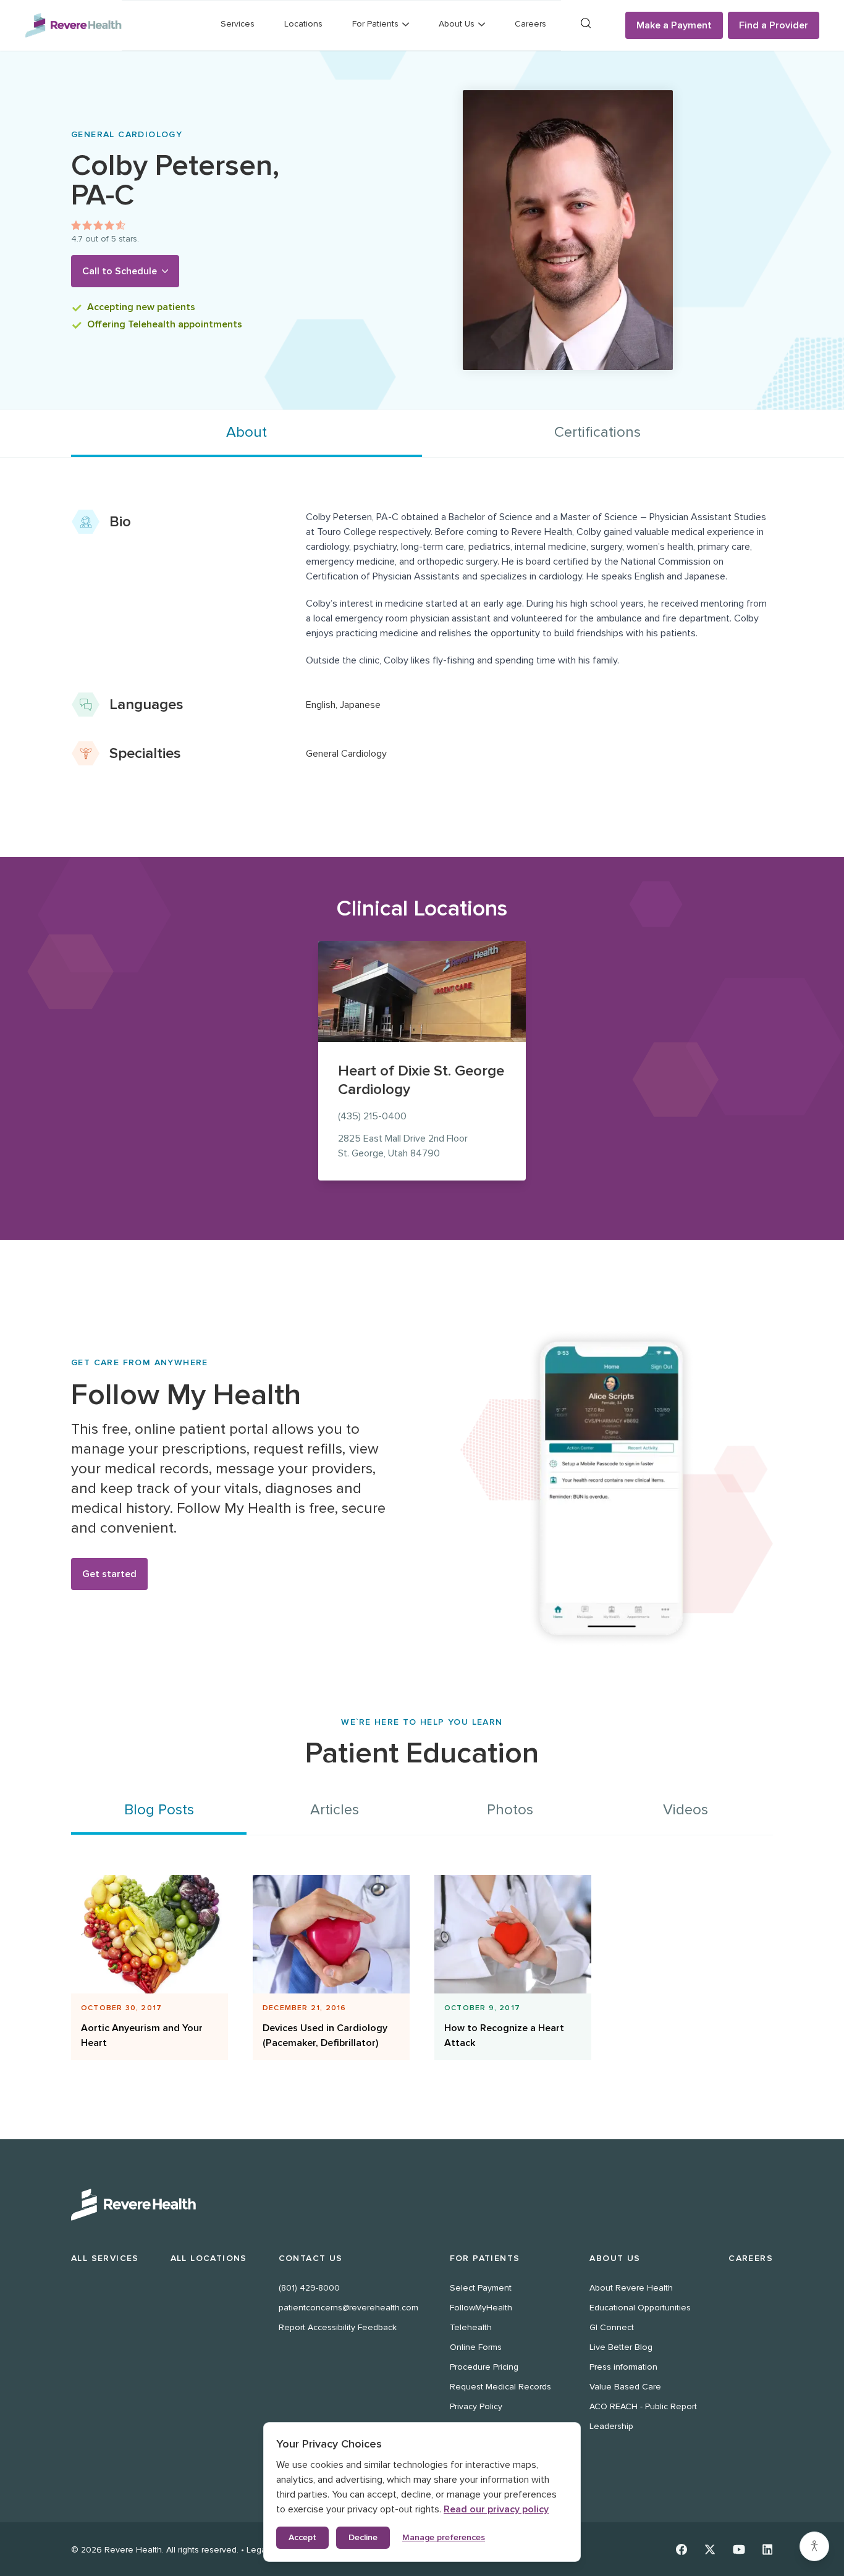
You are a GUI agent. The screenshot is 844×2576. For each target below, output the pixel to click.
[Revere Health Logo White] (422, 2205)
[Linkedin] (768, 2549)
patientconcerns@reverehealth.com (348, 2308)
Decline (363, 2537)
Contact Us (311, 2258)
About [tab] (247, 432)
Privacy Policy (476, 2406)
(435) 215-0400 (372, 1116)
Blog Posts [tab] (159, 1810)
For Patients (485, 2258)
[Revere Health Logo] (73, 25)
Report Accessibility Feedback (338, 2327)
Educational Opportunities (640, 2308)
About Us (615, 2258)
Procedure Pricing (484, 2367)
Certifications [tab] (597, 432)
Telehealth (471, 2327)
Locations (303, 24)
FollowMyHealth (481, 2308)
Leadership (611, 2426)
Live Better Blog (621, 2347)
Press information (623, 2367)
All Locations (209, 2258)
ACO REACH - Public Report (643, 2406)
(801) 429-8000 (309, 2288)
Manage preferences (444, 2537)
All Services (105, 2258)
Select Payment (481, 2288)
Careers (530, 24)
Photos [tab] (510, 1810)
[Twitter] (710, 2549)
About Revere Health (631, 2288)
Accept (302, 2537)
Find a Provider (774, 25)
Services (238, 24)
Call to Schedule (120, 271)
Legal (257, 2550)
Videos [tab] (686, 1810)
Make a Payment (674, 25)
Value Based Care (625, 2387)
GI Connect (612, 2327)
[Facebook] (682, 2549)
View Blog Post (144, 2002)
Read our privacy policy (496, 2509)
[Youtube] (739, 2549)
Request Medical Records (500, 2387)
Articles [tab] (335, 1810)
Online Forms (476, 2347)
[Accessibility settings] (814, 2546)
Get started (109, 1574)
